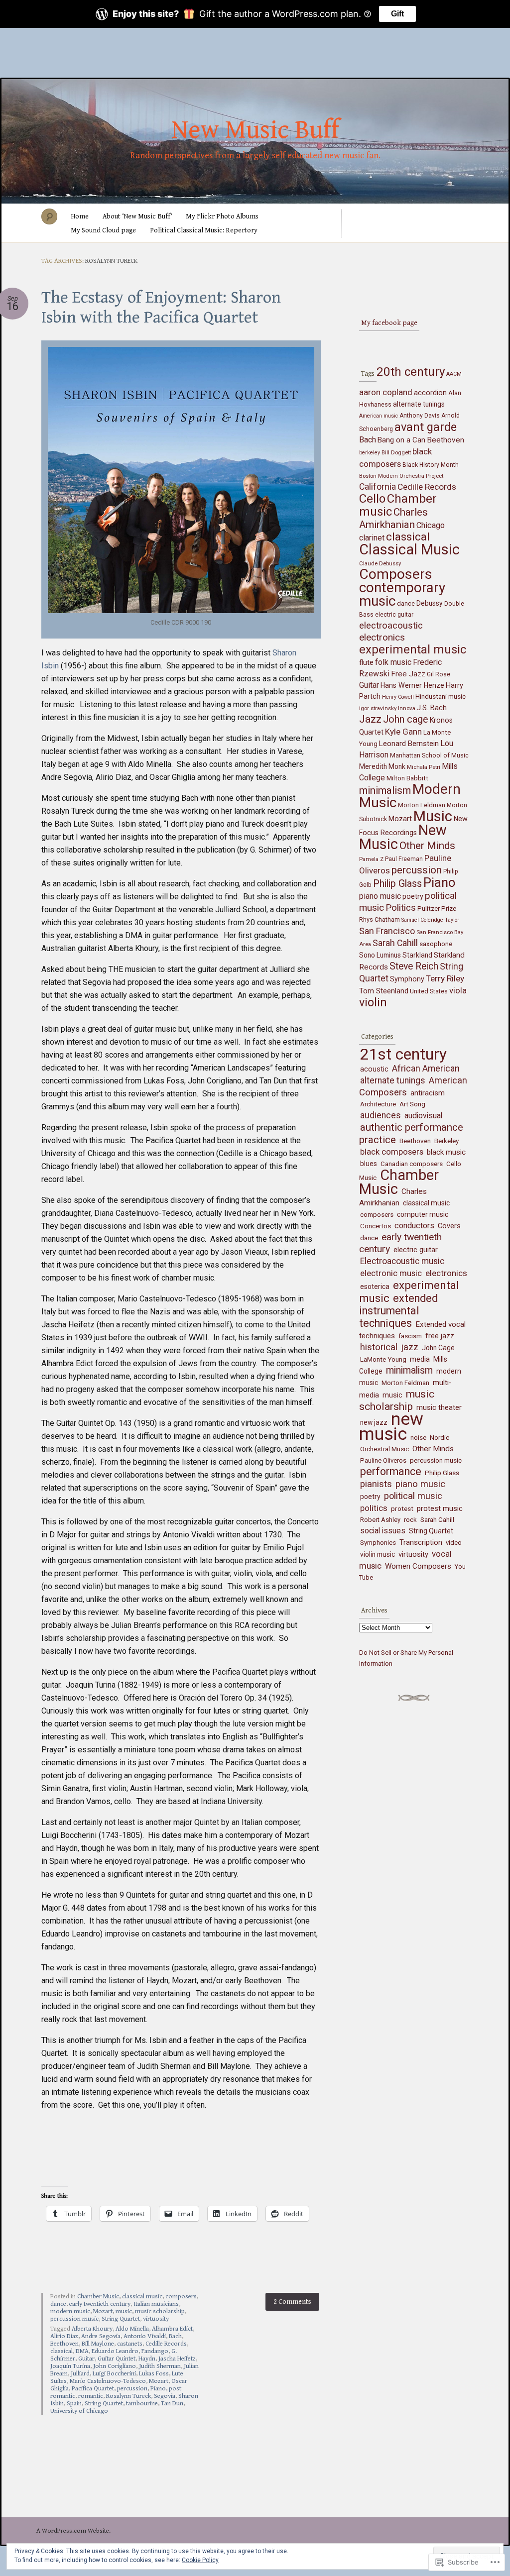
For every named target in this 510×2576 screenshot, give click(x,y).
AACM (454, 374)
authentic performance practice (411, 1133)
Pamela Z (371, 859)
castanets (130, 2344)
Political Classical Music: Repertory (204, 230)
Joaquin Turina (70, 2366)
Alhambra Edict (172, 2329)
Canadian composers (412, 1164)
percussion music (74, 2319)
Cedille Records (166, 2344)
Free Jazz (408, 674)
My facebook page (389, 323)
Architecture (378, 1104)
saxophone (436, 944)
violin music (378, 1554)
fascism (410, 1336)
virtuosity (156, 2319)
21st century (403, 1054)
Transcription (421, 1542)
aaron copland (386, 392)
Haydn (147, 2359)
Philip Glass (397, 884)
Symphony (407, 979)
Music (433, 816)
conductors (414, 1226)
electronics (382, 637)
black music (446, 1152)
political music (413, 1496)
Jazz (370, 719)
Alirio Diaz (64, 2336)
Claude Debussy (380, 563)
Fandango (155, 2351)
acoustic (374, 1069)
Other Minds (427, 846)
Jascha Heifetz (177, 2359)
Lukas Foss (154, 2374)
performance (391, 1471)
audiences (381, 1115)
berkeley (370, 453)
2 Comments (292, 2302)
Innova (407, 708)
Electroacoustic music (402, 1261)
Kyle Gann (403, 732)
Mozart (103, 2311)
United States (429, 991)
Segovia (165, 2396)
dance (58, 2304)
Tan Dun (172, 2404)
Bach (175, 2336)
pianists (376, 1484)
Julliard (80, 2374)
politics (374, 1508)
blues (369, 1164)
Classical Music (409, 549)
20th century (411, 372)
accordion (430, 393)
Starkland (417, 955)
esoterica (375, 1287)
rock (410, 1520)
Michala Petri (424, 767)
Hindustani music (441, 697)
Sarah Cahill (395, 943)
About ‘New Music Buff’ (137, 216)
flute (366, 662)
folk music (393, 662)
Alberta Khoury (92, 2329)
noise (418, 1438)
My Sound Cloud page (103, 230)
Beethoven (64, 2344)
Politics (401, 908)
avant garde (426, 427)
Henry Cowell (398, 697)
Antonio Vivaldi (145, 2336)
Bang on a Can (401, 440)
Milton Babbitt (407, 778)
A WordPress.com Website (73, 2531)
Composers (396, 574)
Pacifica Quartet (93, 2389)
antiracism (428, 1093)
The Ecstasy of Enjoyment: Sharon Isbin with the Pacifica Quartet (161, 308)
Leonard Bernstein (409, 744)
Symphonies (378, 1543)
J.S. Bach (432, 708)
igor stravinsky (378, 708)
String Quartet (121, 2319)
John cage (406, 719)
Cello (372, 499)
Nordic (440, 1438)
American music (379, 416)
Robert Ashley (380, 1520)
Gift (397, 14)
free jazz (440, 1336)
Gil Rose (439, 674)
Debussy (430, 603)
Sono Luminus (380, 955)
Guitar (86, 2359)
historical (379, 1347)
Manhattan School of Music (429, 755)
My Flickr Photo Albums (222, 216)
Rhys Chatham (380, 919)
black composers (392, 1152)
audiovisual (423, 1116)
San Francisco (387, 931)
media (420, 1359)
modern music (70, 2311)
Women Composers (418, 1566)
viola (458, 990)
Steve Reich (414, 966)
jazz (410, 1347)
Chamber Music (98, 2297)
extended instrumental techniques (398, 1311)
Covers (449, 1226)
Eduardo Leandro (115, 2351)
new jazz (374, 1422)
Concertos (376, 1226)
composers (181, 2297)
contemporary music (402, 594)
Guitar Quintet (117, 2359)
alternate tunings (419, 404)
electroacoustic (391, 626)
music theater (439, 1407)
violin (373, 1002)
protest (402, 1508)
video (454, 1543)
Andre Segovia (101, 2336)
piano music (380, 896)
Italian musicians (156, 2304)
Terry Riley (445, 978)
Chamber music (398, 505)
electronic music (391, 1273)
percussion (132, 2389)
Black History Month (431, 465)
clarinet (372, 538)
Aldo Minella (132, 2329)
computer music (423, 1214)
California (378, 486)
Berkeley (446, 1141)
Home (80, 216)
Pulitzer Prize (437, 909)
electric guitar (394, 615)
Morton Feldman (422, 805)
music (124, 2311)
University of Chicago (79, 2411)
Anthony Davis (420, 416)
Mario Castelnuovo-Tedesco (108, 2381)
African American (426, 1068)
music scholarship (160, 2311)
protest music (440, 1508)
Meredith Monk (382, 766)
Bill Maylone (98, 2344)
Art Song (412, 1104)
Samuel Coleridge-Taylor (430, 920)
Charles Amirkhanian (393, 518)
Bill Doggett (396, 452)
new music (391, 1426)
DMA (82, 2351)
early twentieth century (100, 2304)
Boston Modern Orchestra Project (401, 476)
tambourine (142, 2404)
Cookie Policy (200, 2560)
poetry (413, 897)
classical (62, 2351)
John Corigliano (115, 2366)
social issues (383, 1531)
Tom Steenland (384, 991)
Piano (158, 2389)
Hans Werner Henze (412, 685)
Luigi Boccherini (114, 2374)
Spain (74, 2404)
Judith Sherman (160, 2366)
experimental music (413, 649)
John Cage (438, 1348)
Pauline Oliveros (383, 1460)
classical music (142, 2297)
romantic (91, 2396)
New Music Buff (255, 130)
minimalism (385, 790)
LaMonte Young (383, 1359)
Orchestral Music (384, 1449)
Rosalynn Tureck (128, 2396)
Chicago (431, 525)
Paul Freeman (404, 859)
